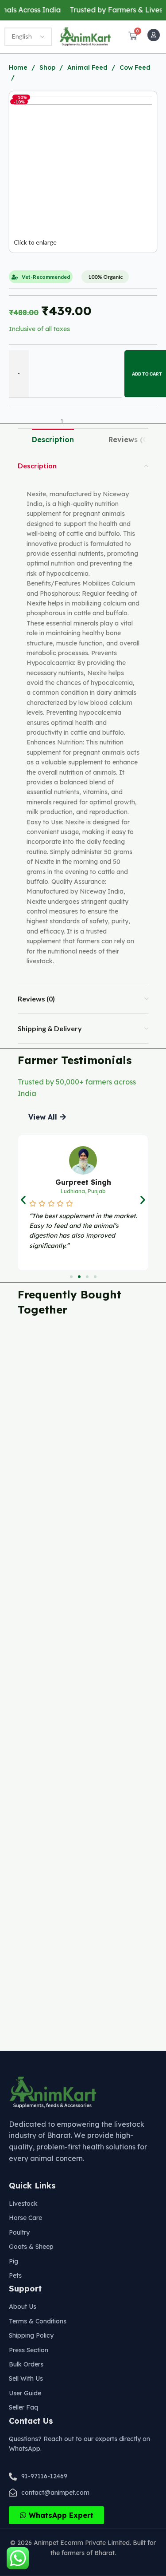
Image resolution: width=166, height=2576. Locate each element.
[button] (47, 1117)
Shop (48, 67)
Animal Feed (88, 67)
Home (19, 67)
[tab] (53, 440)
